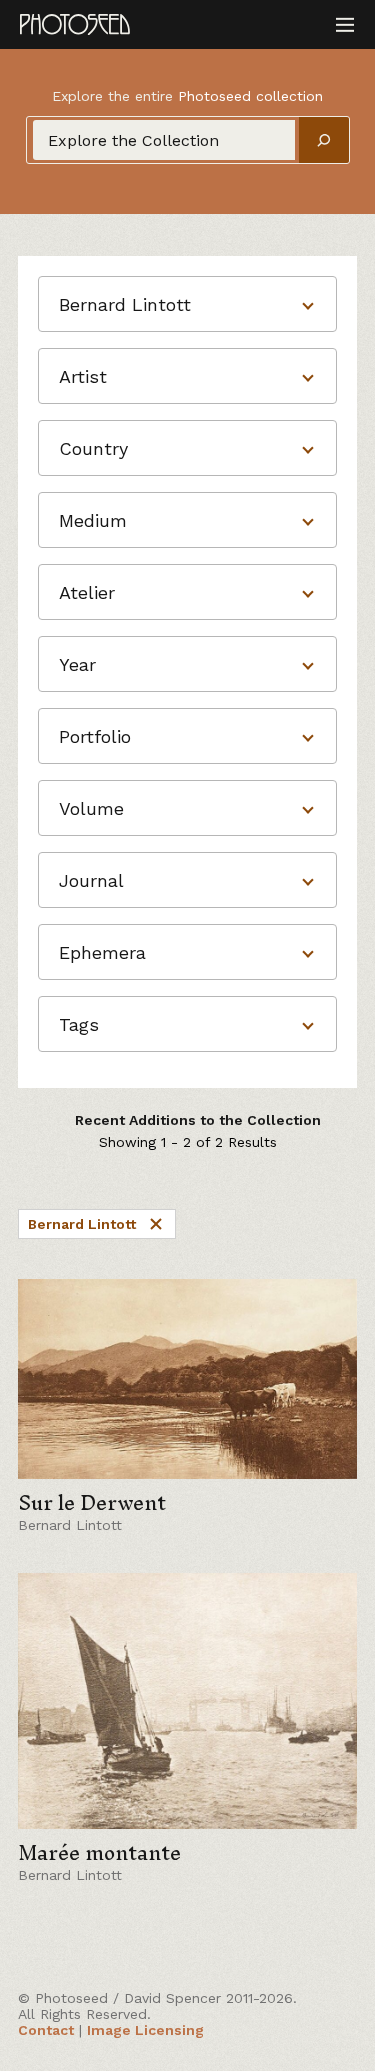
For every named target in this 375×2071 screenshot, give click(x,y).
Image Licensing (145, 2030)
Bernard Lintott (82, 1224)
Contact (46, 2030)
